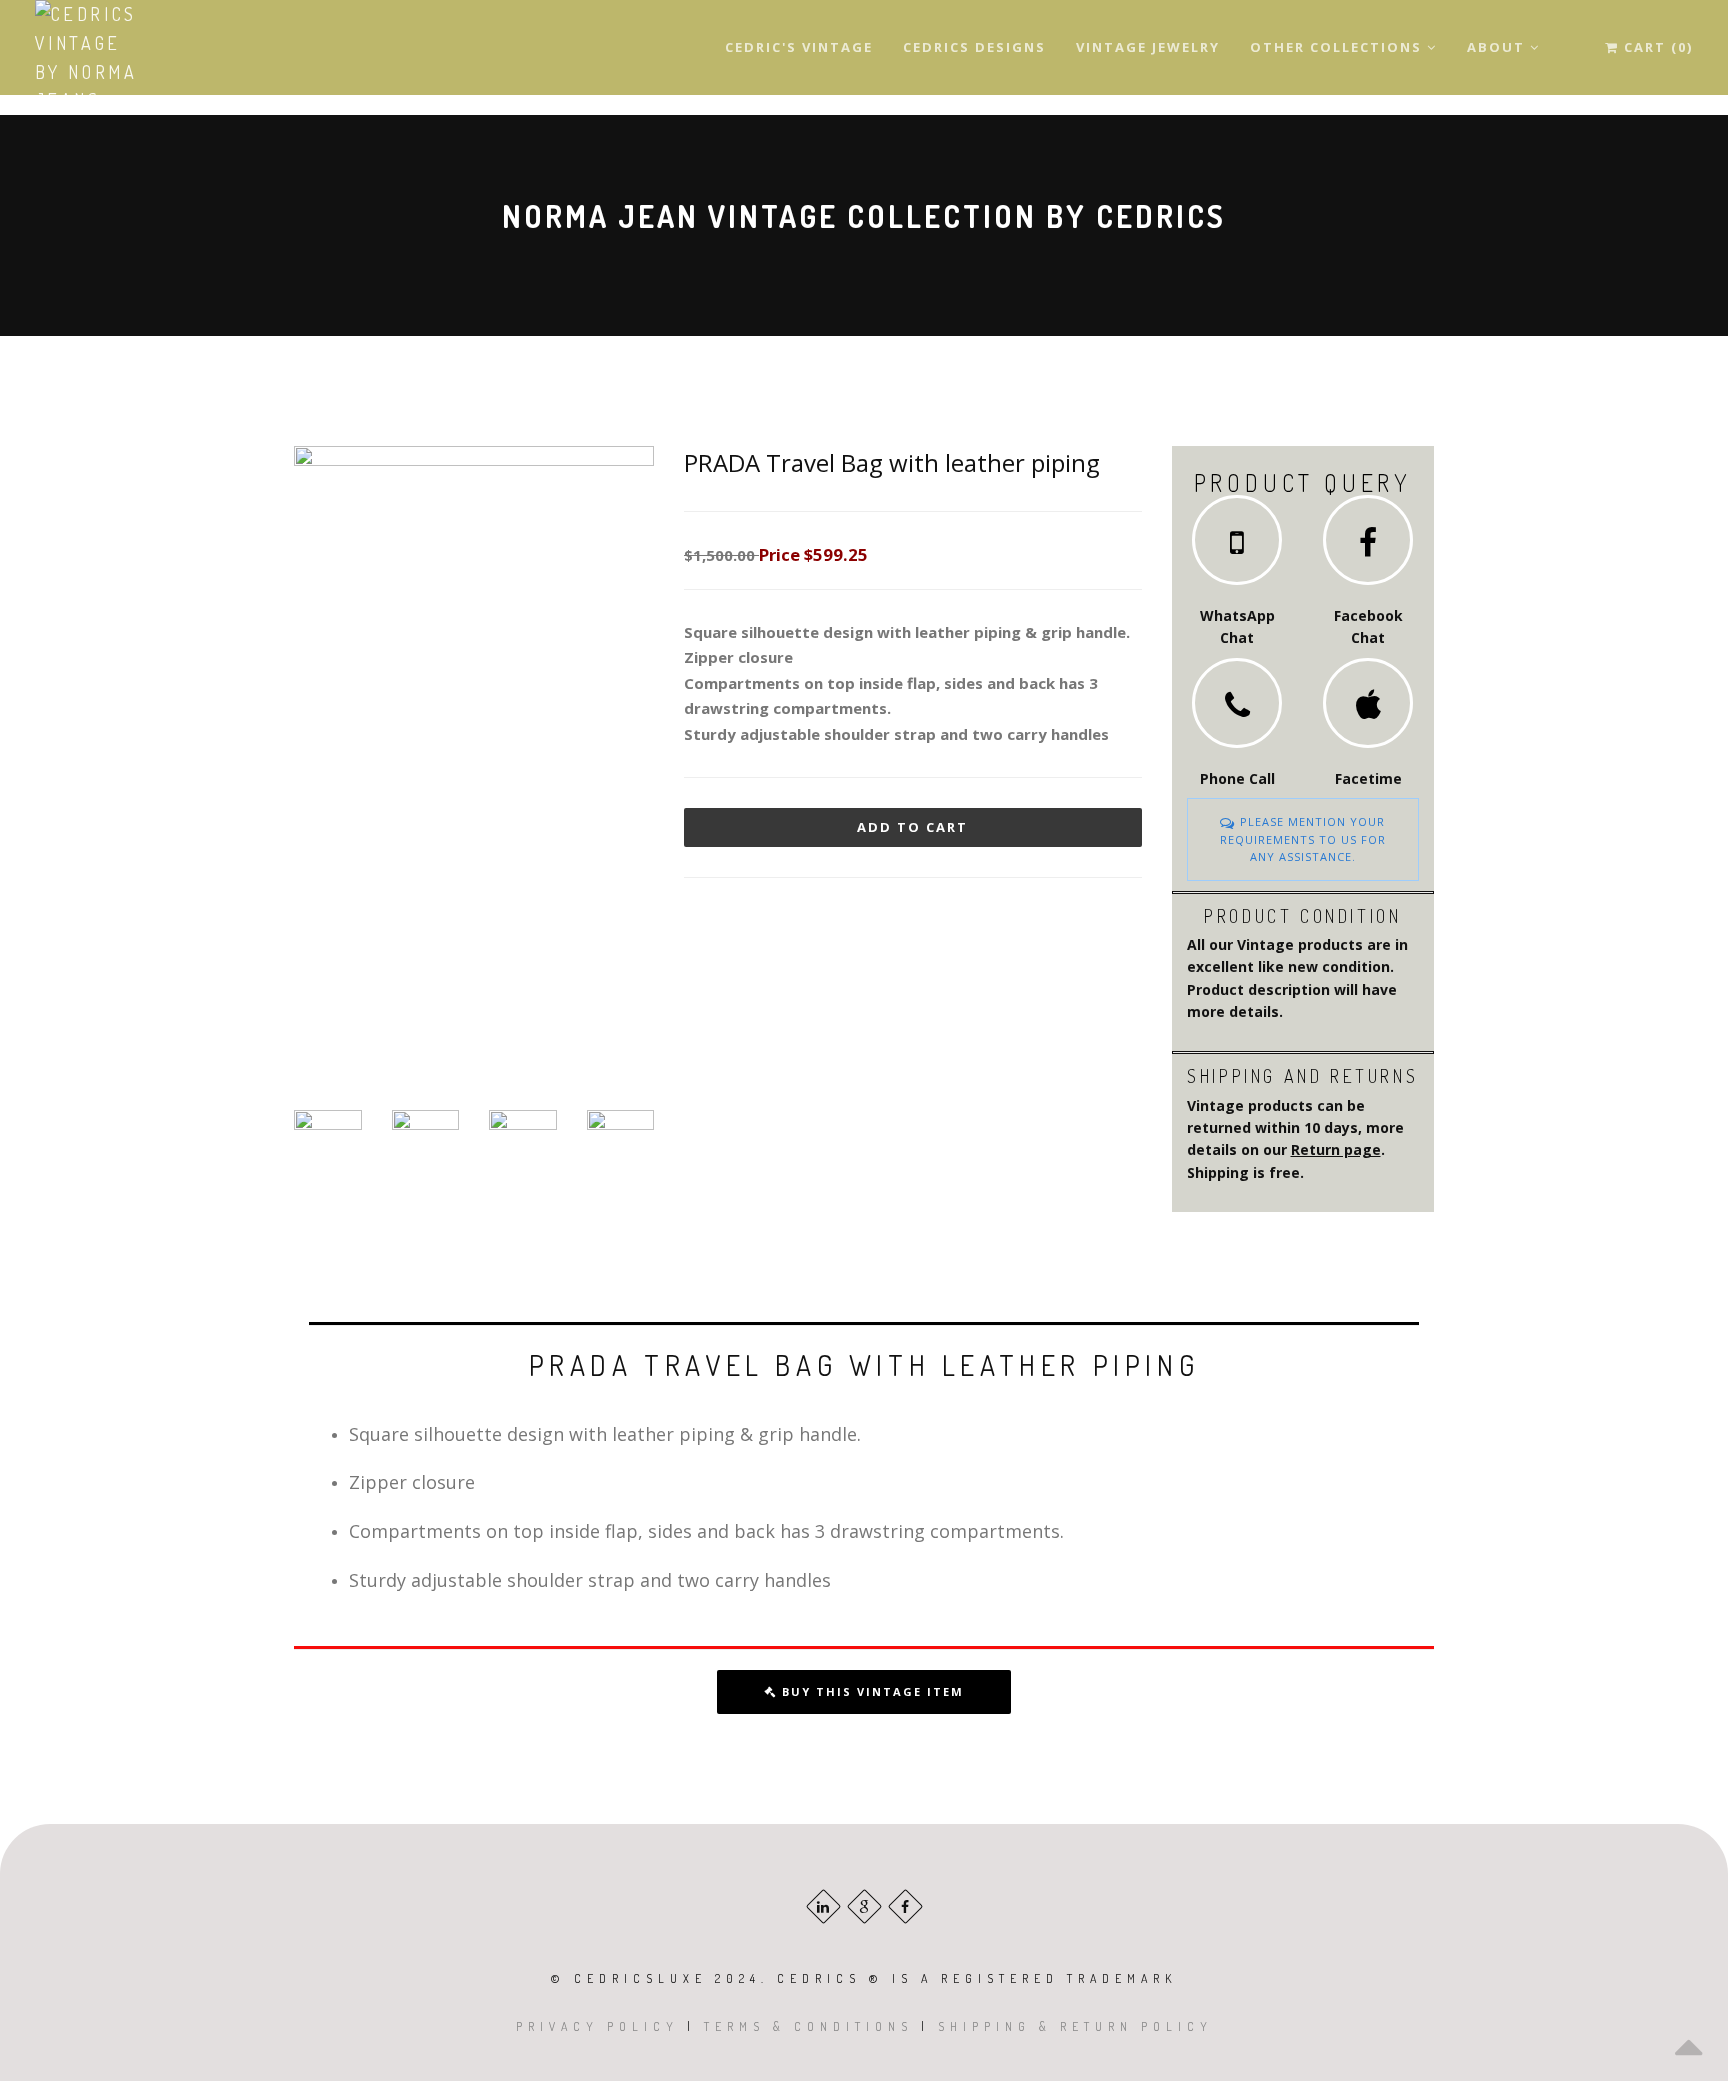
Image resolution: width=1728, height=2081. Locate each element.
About (1498, 47)
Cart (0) (1656, 47)
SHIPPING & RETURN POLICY (1075, 2026)
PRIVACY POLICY (597, 2026)
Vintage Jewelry (1148, 47)
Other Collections (1338, 47)
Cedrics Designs (974, 47)
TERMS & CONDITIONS (808, 2026)
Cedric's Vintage (799, 47)
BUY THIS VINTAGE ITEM (870, 1691)
